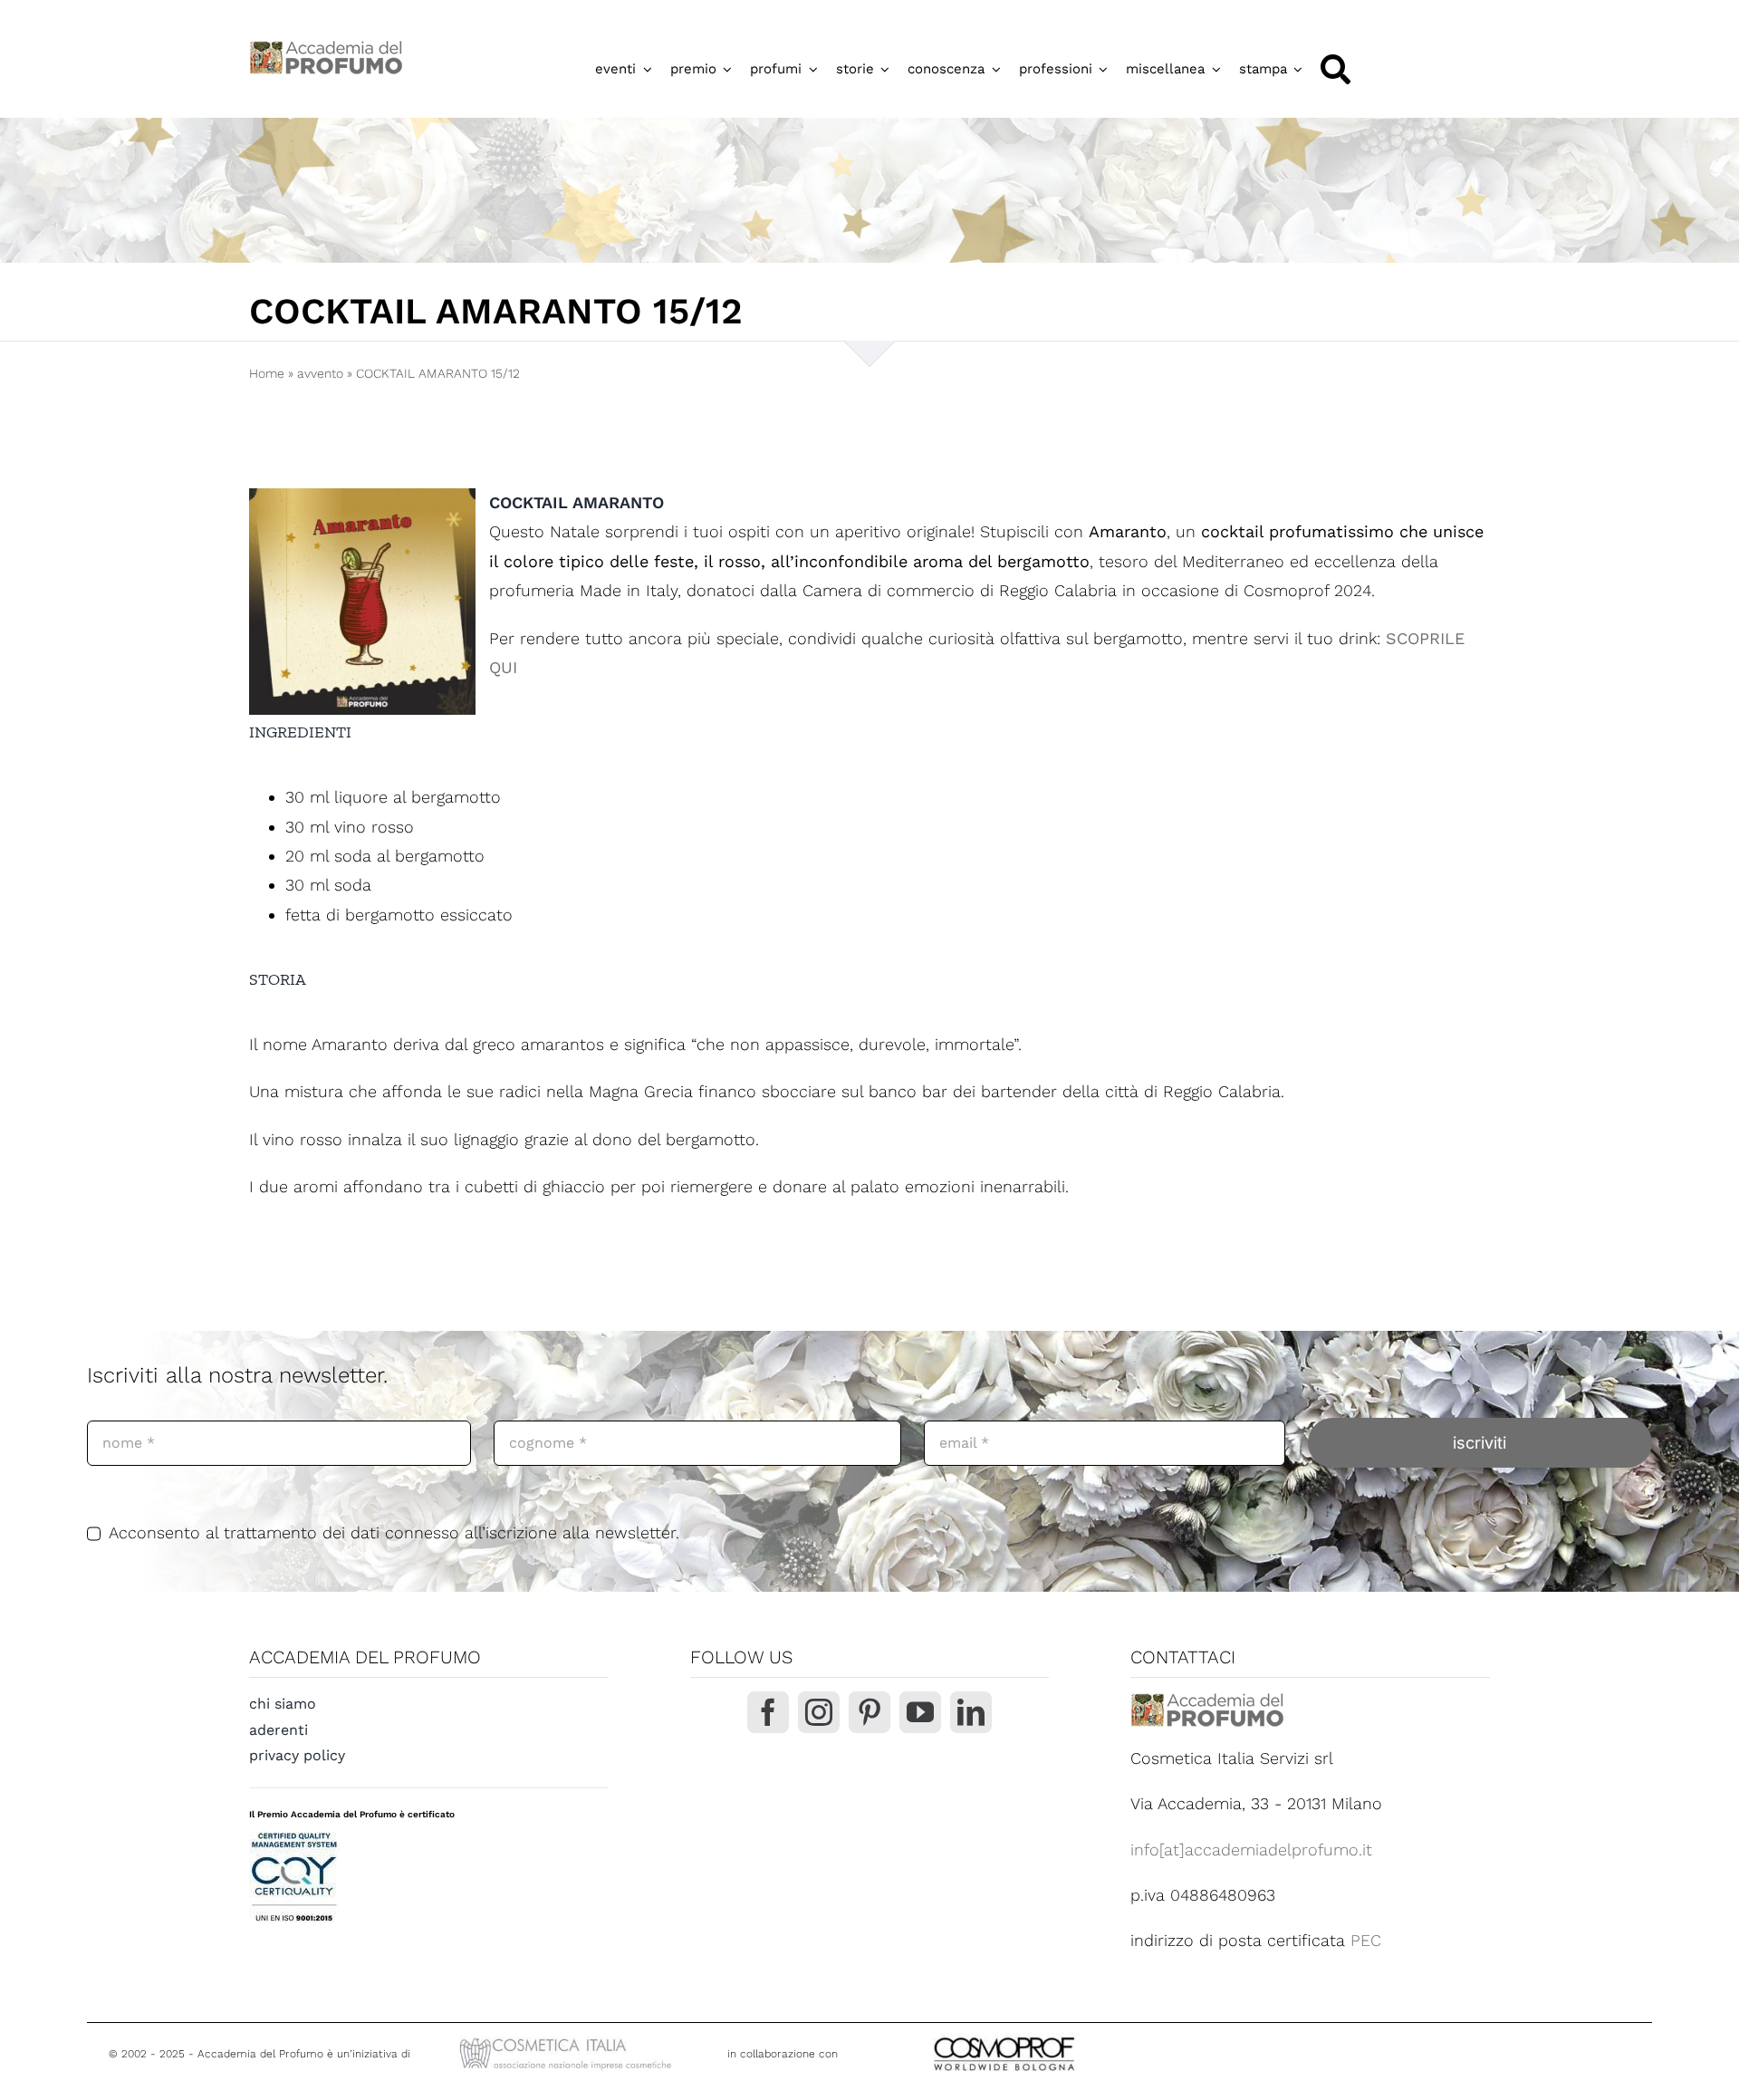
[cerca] (1335, 69)
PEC (1366, 1940)
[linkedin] (971, 1712)
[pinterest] (869, 1712)
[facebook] (768, 1712)
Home (267, 373)
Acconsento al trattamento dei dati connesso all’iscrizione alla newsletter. (394, 1532)
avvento (320, 373)
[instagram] (819, 1712)
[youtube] (920, 1712)
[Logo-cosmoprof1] (1063, 2035)
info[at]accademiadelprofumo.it (1251, 1850)
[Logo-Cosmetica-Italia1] (568, 2040)
